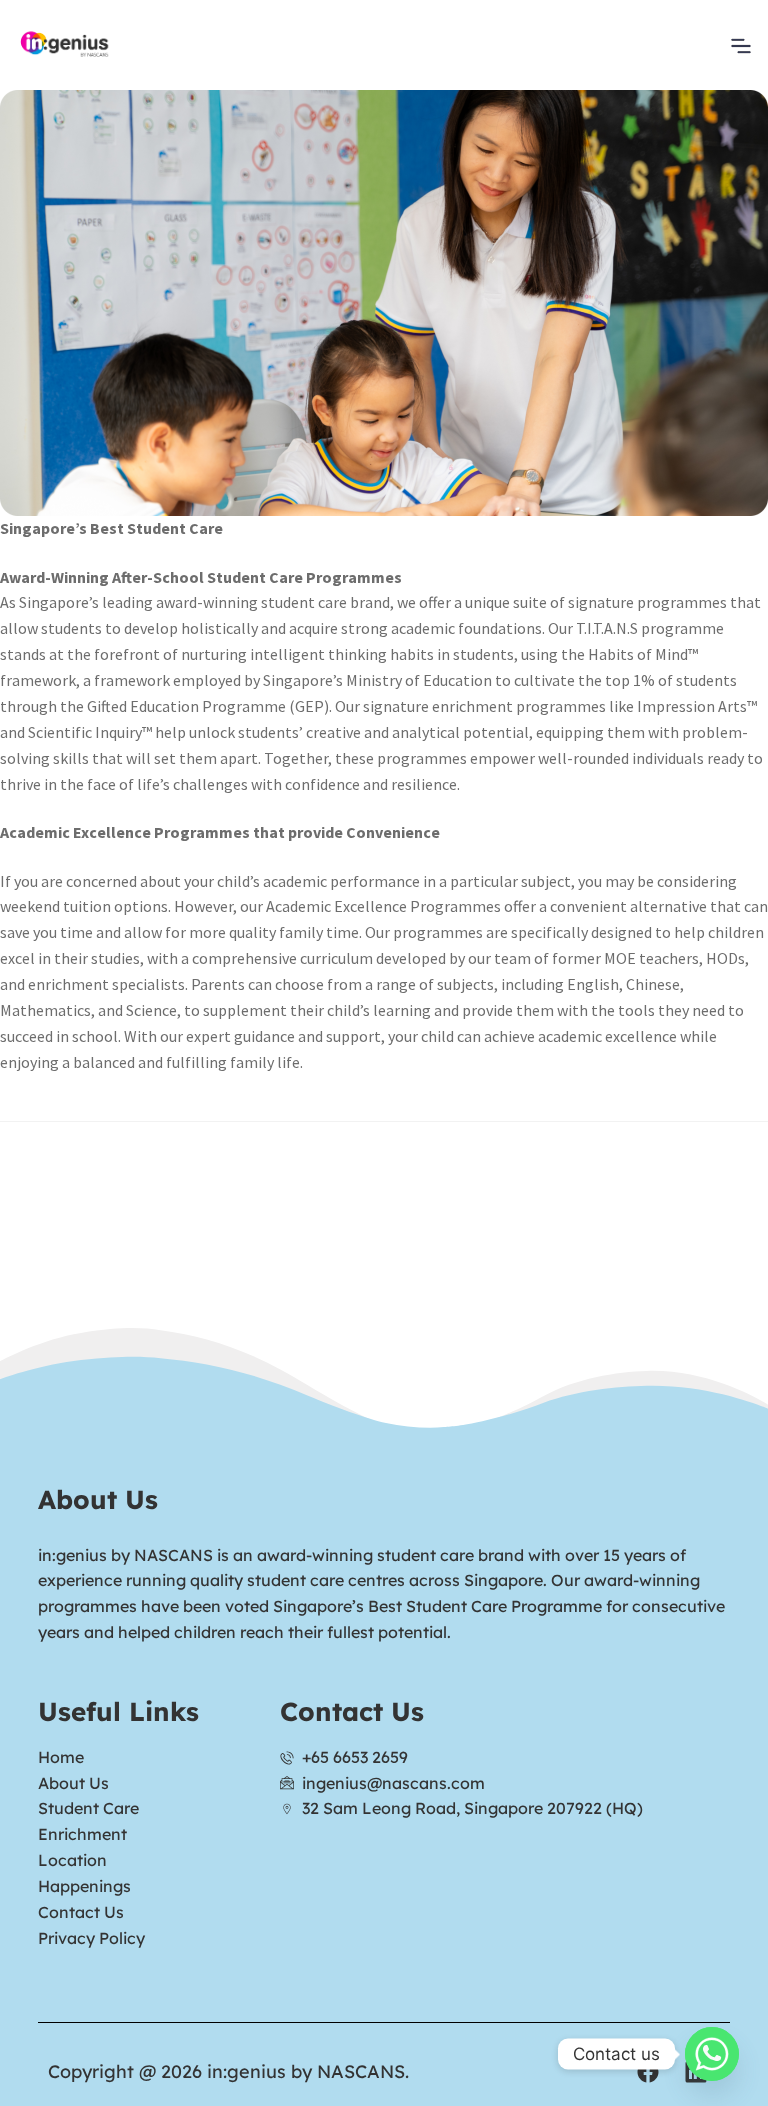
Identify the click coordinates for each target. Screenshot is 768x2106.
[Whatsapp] (712, 2054)
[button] (741, 45)
